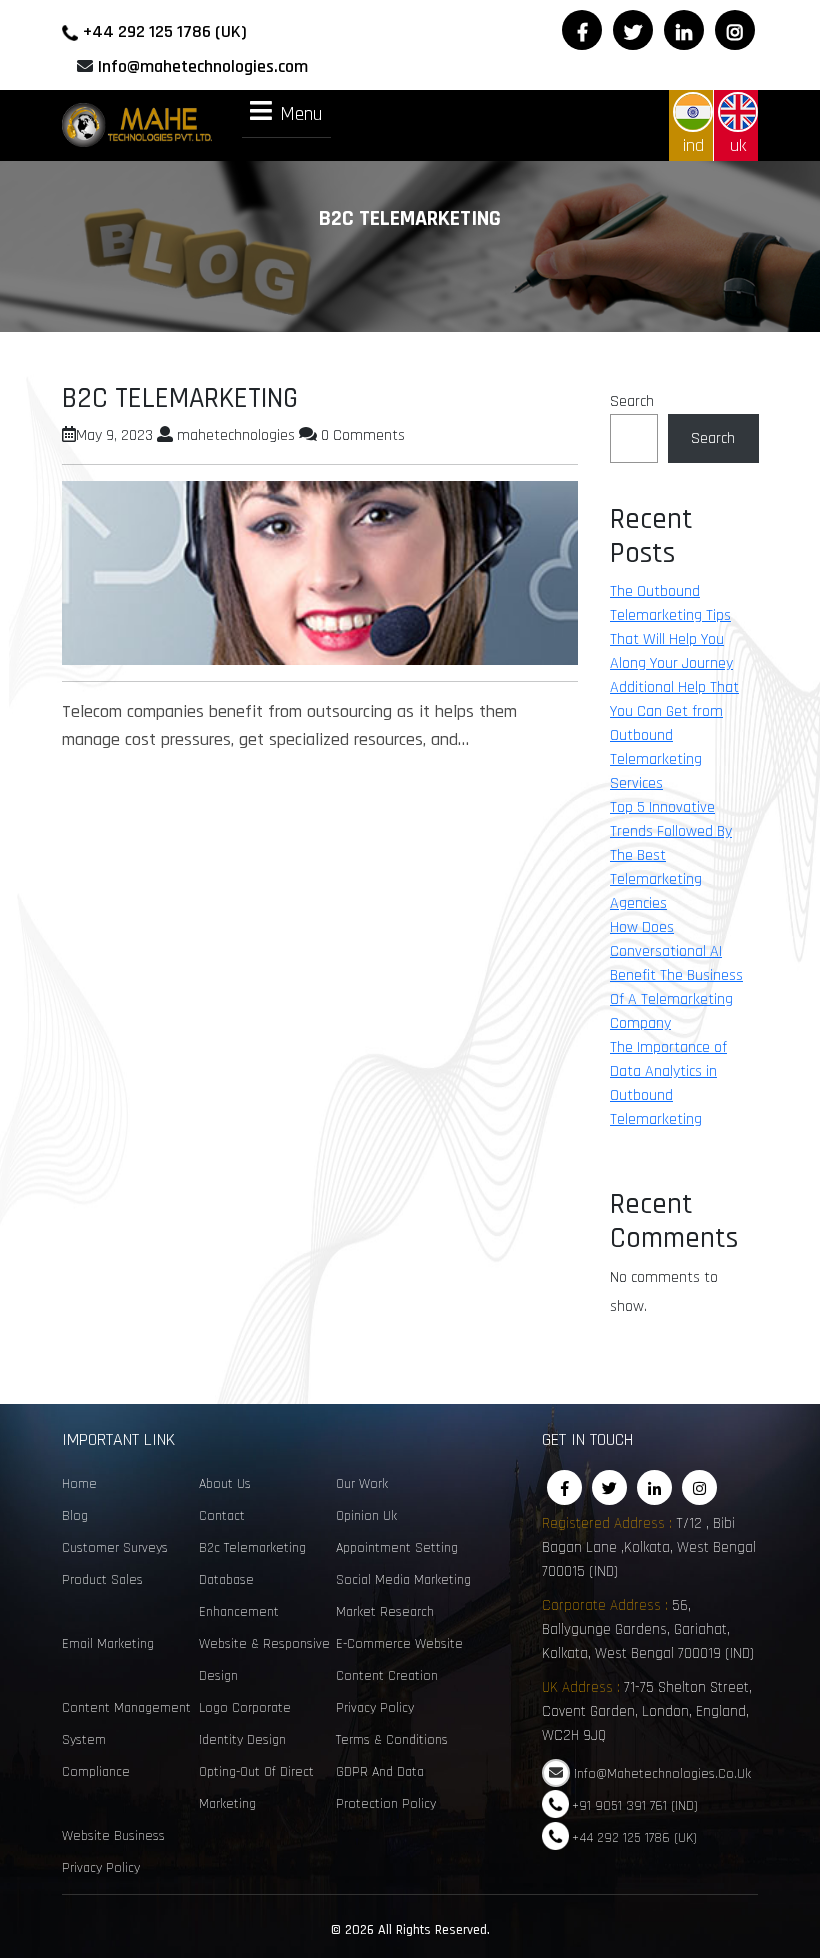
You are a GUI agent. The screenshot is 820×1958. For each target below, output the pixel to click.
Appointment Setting (397, 1548)
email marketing (108, 1644)
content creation (387, 1676)
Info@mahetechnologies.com (203, 66)
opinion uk (366, 1516)
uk (738, 145)
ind (693, 145)
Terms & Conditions (392, 1740)
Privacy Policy (375, 1708)
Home (79, 1484)
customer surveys (115, 1548)
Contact (222, 1516)
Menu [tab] (301, 113)
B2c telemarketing (252, 1548)
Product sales (102, 1580)
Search (632, 401)
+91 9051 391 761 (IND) (635, 1806)
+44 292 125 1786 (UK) (165, 31)
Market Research (385, 1612)
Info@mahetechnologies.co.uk (662, 1774)
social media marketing (403, 1580)
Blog (75, 1516)
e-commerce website (399, 1644)
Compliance (96, 1772)
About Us (225, 1484)
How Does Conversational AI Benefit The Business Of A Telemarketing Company (676, 975)
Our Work (362, 1484)
